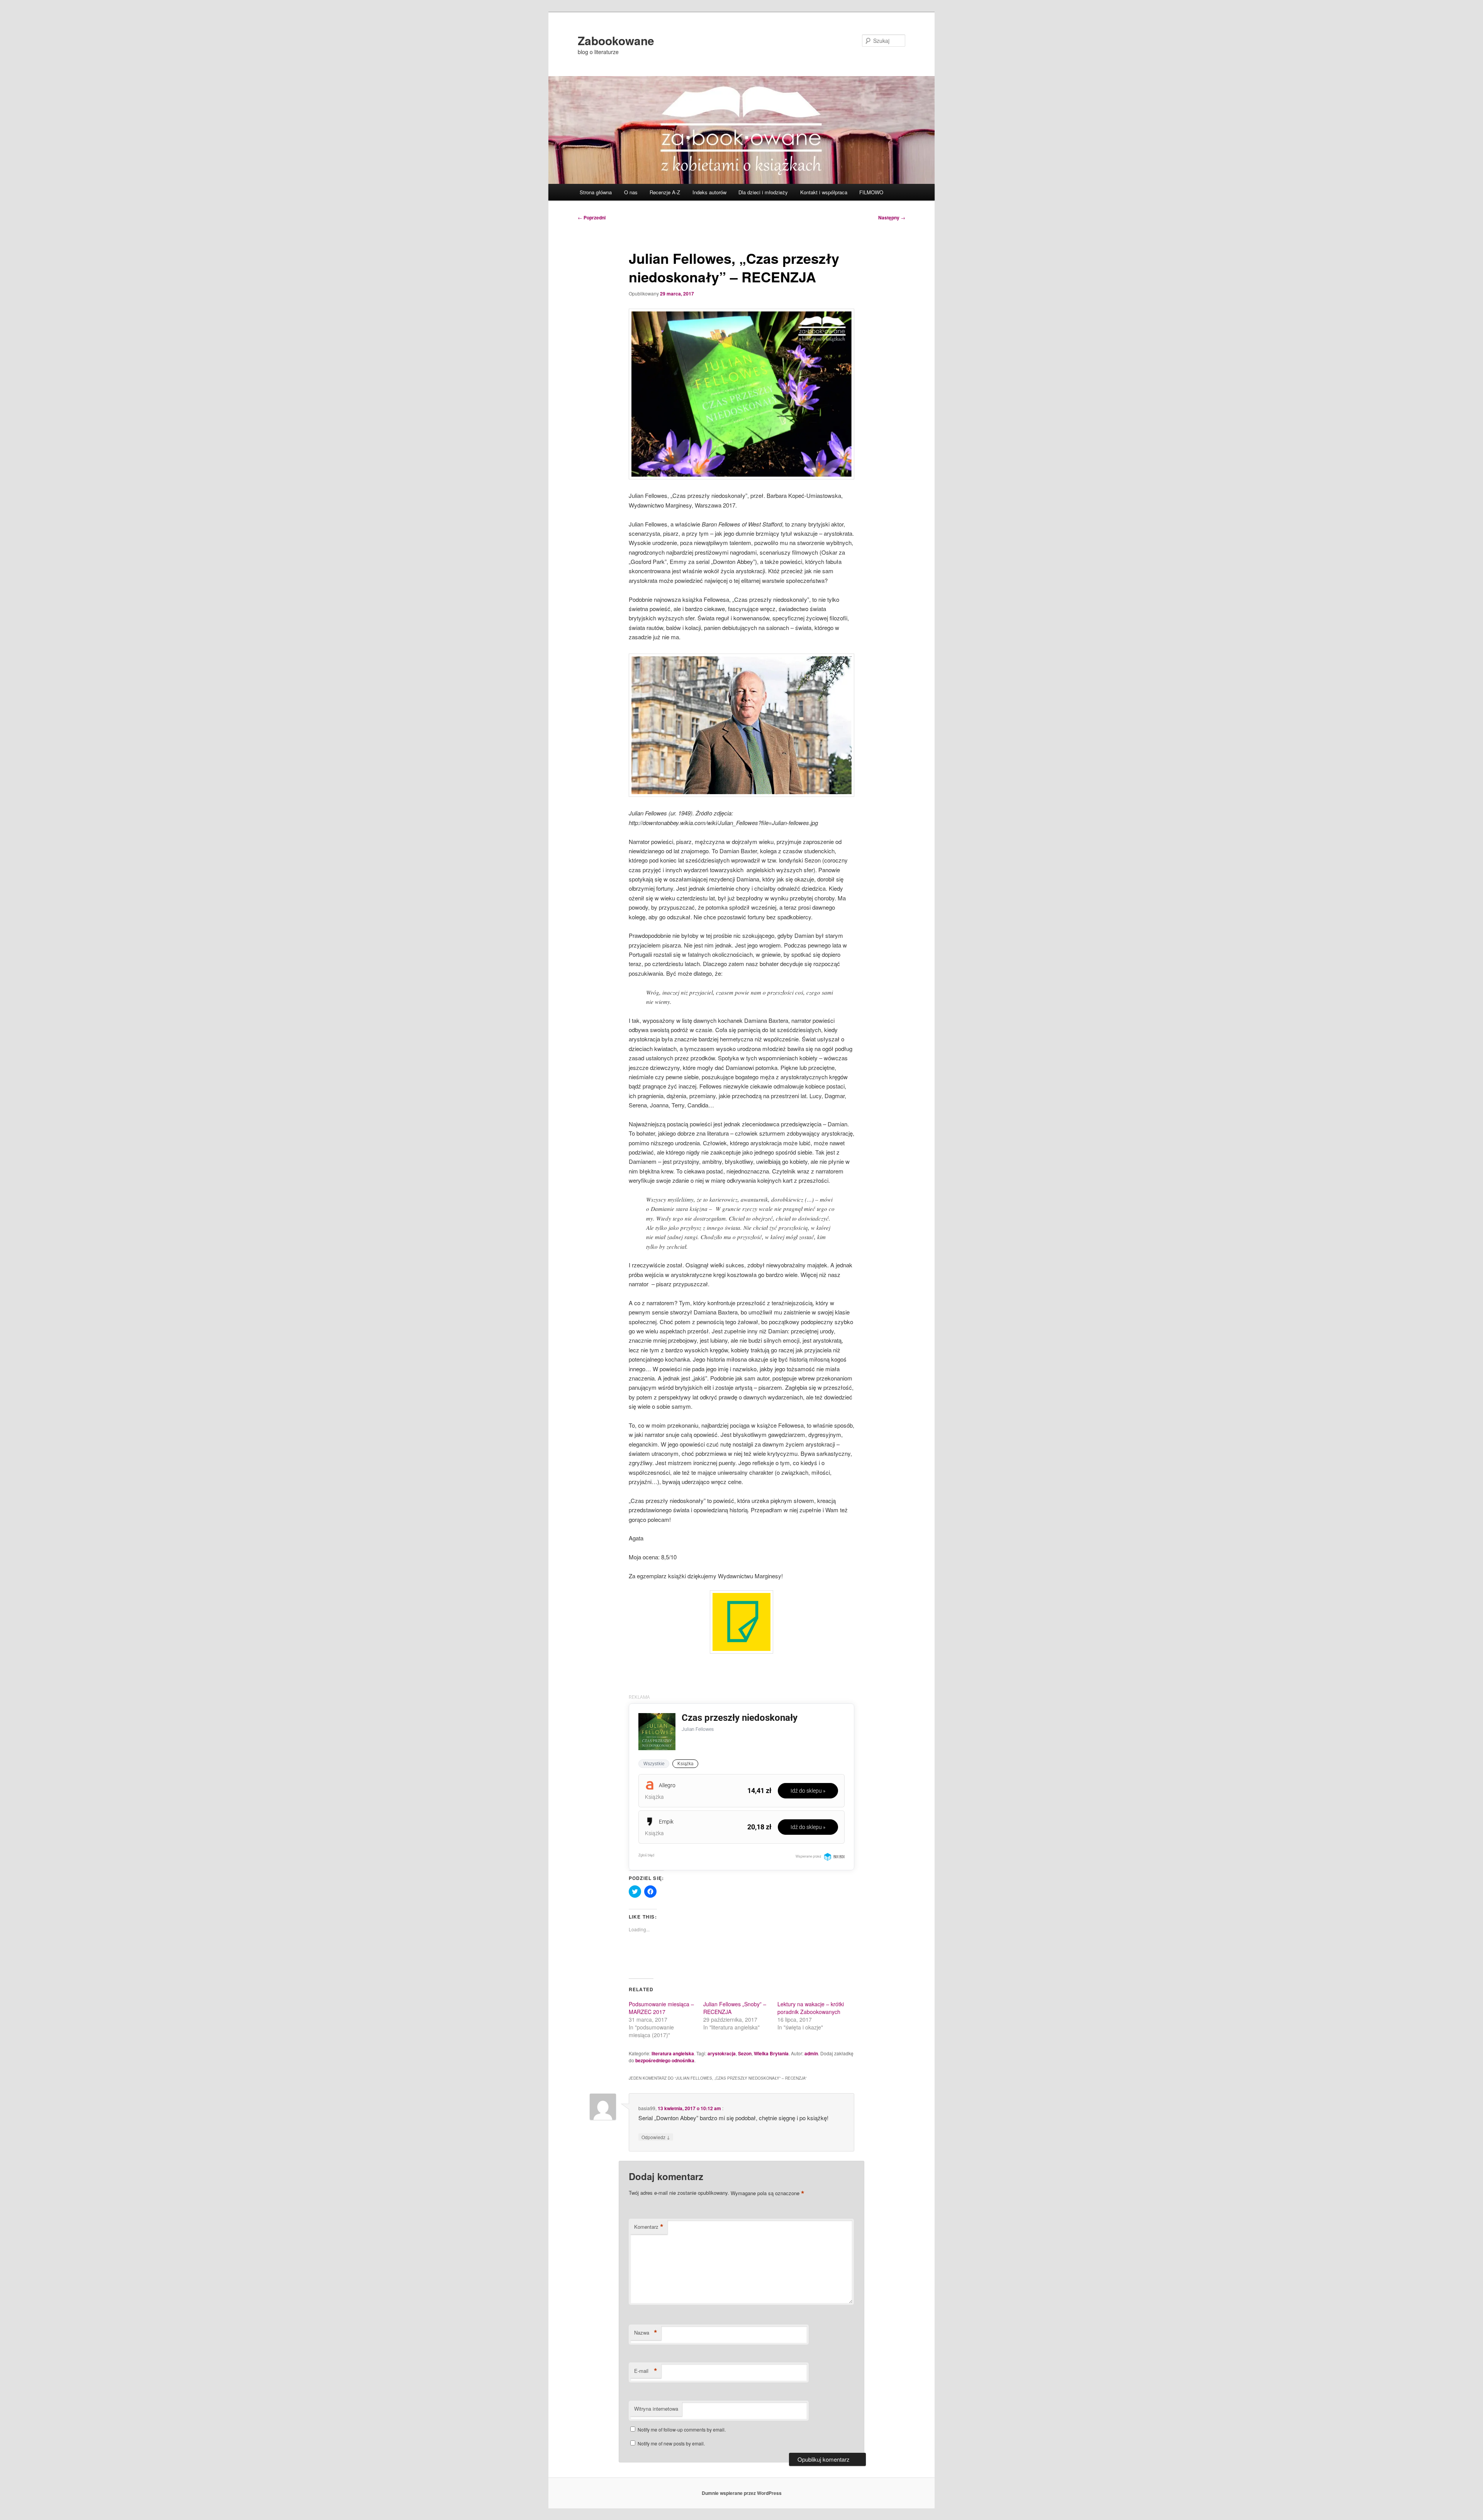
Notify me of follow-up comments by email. (682, 2429)
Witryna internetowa (656, 2409)
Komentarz (649, 2227)
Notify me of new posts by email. (671, 2443)
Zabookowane (616, 40)
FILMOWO (871, 192)
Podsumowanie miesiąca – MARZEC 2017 (661, 2008)
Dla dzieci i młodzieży (763, 192)
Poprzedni (592, 217)
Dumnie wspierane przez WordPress (742, 2493)
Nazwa (646, 2333)
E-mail (646, 2371)
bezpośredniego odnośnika (665, 2060)
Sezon (745, 2053)
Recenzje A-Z (665, 192)
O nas (631, 192)
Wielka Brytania (771, 2053)
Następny (892, 217)
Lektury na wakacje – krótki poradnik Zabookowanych (811, 2008)
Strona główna (596, 192)
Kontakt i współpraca (824, 192)
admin (811, 2053)
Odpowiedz (656, 2137)
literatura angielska (673, 2053)
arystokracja (722, 2053)
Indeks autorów (709, 192)
